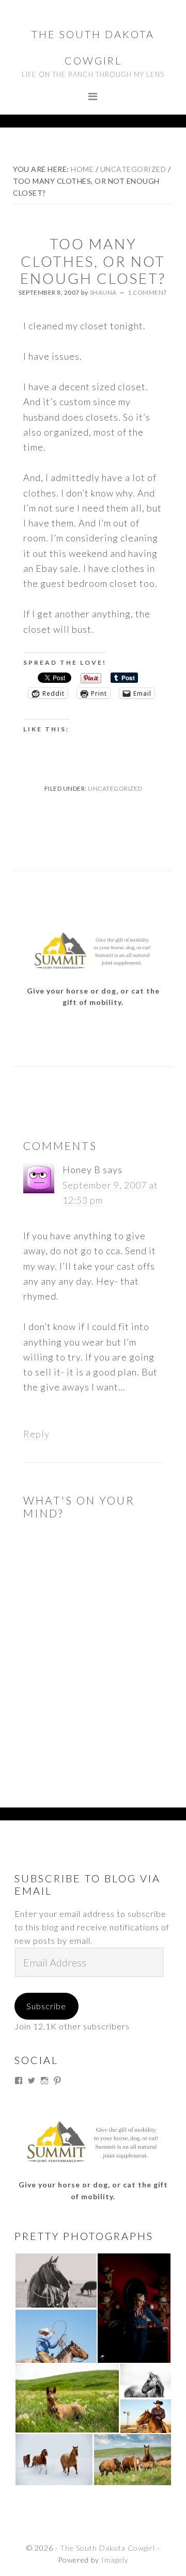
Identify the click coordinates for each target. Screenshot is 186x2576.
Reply (36, 1434)
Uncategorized (115, 788)
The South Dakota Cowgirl (107, 2548)
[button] (56, 2281)
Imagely (115, 2560)
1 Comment (148, 292)
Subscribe (46, 2006)
